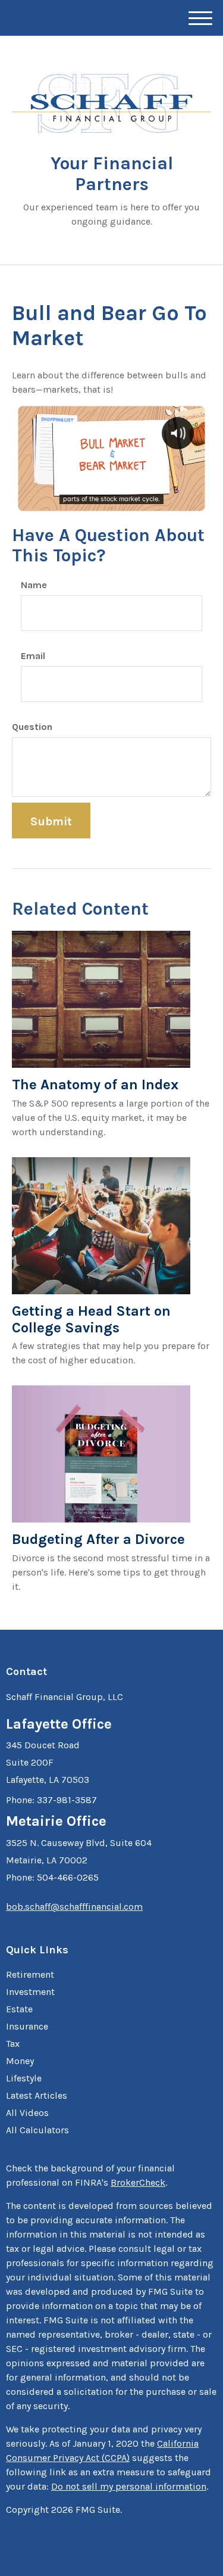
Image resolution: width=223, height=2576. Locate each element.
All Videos (27, 2113)
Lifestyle (24, 2078)
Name (34, 585)
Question (32, 727)
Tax (13, 2044)
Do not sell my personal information (129, 2486)
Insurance (27, 2026)
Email (33, 656)
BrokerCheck (138, 2182)
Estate (19, 2009)
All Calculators (37, 2130)
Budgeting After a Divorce (98, 1539)
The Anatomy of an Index (95, 1085)
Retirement (30, 1974)
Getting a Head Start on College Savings (91, 1319)
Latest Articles (37, 2095)
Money (20, 2061)
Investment (30, 1992)
